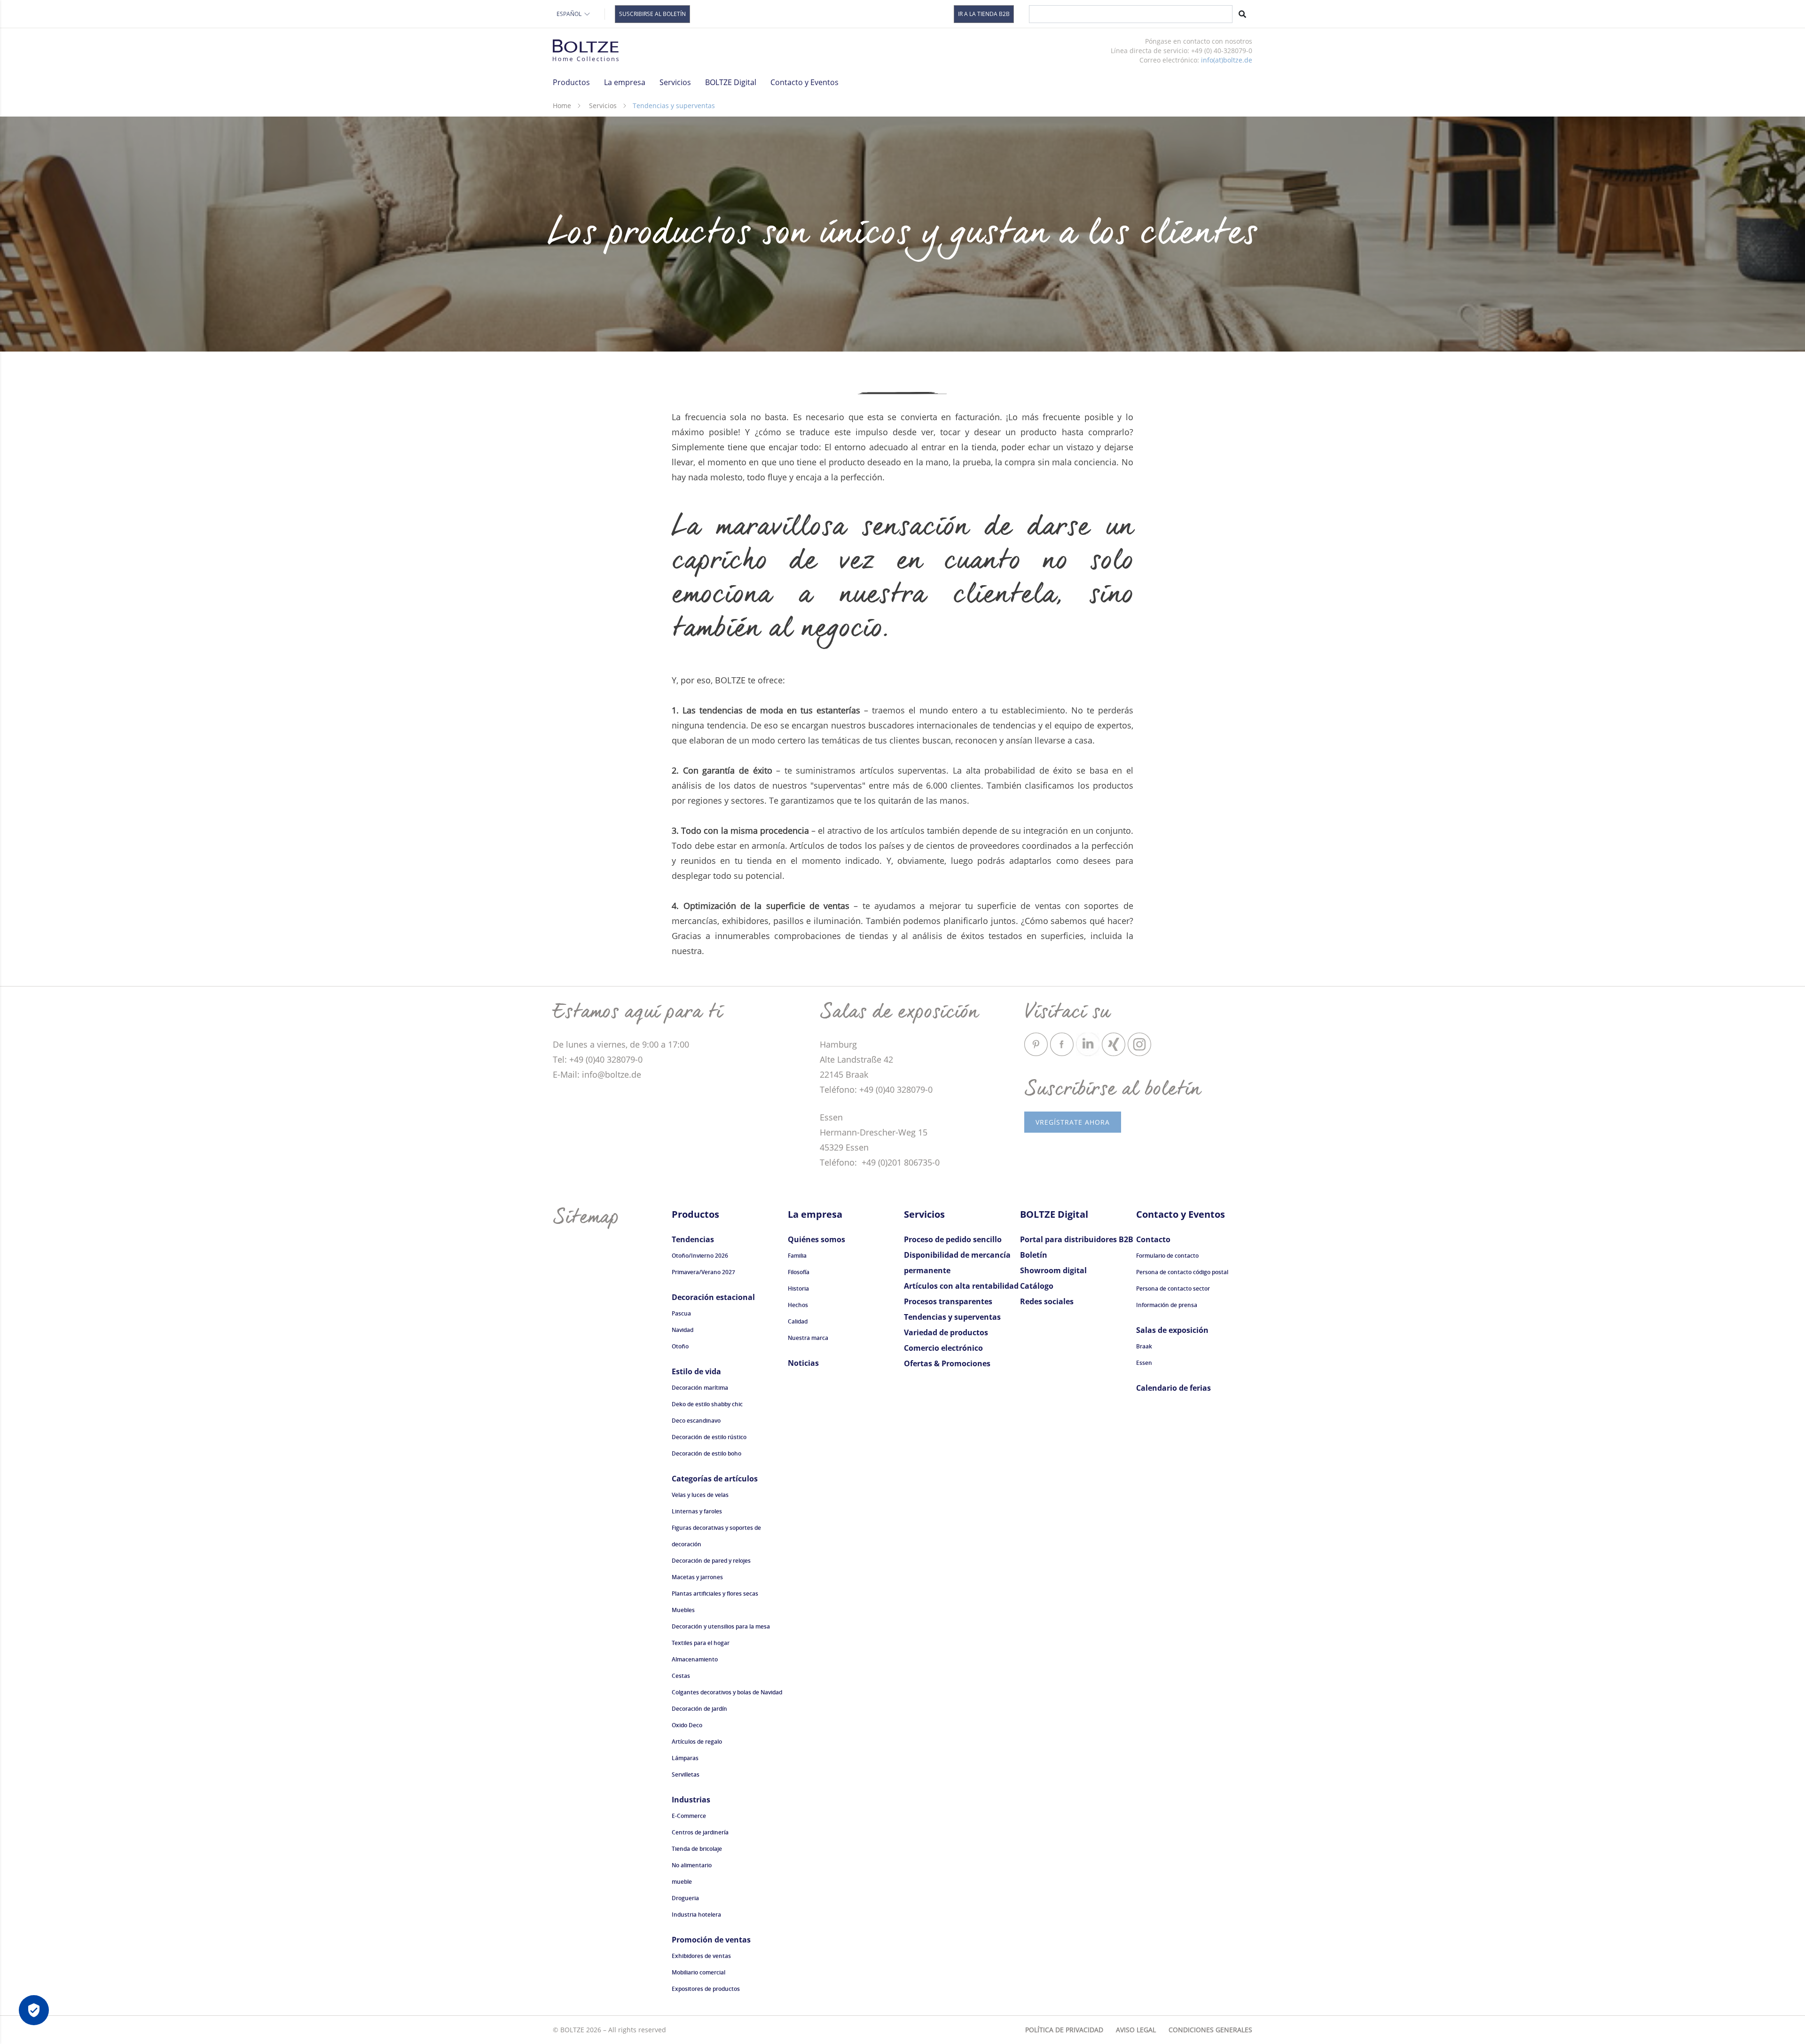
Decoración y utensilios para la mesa (721, 1626)
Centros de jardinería (700, 1832)
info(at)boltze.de (1227, 60)
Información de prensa (1167, 1305)
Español (569, 14)
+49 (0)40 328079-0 (896, 1089)
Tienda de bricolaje (697, 1849)
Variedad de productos (946, 1332)
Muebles (683, 1610)
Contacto (1153, 1239)
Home (562, 106)
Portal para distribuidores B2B (1077, 1239)
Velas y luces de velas (700, 1495)
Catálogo (1037, 1286)
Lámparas (685, 1758)
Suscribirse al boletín (652, 14)
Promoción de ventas (711, 1940)
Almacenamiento (695, 1659)
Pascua (681, 1313)
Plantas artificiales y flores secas (715, 1594)
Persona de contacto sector (1173, 1288)
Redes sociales (1047, 1301)
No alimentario (692, 1865)
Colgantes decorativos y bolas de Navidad (727, 1692)
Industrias (691, 1800)
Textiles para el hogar (701, 1643)
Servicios (603, 106)
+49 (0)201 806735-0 (899, 1162)
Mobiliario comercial (698, 1972)
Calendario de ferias (1173, 1388)
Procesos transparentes (948, 1301)
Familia (797, 1256)
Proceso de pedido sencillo (953, 1239)
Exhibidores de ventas (701, 1956)
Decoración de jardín (699, 1709)
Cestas (681, 1676)
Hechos (798, 1305)
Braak (1144, 1346)
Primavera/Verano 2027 (703, 1272)
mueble (682, 1882)
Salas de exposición (1172, 1330)
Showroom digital (1053, 1270)
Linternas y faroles (697, 1511)
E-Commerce (689, 1816)
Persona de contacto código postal (1182, 1272)
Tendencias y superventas (952, 1317)
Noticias (803, 1363)
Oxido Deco (687, 1725)
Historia (798, 1288)
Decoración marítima (700, 1388)
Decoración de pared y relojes (711, 1561)
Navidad (683, 1330)
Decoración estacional (713, 1297)
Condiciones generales (1210, 2030)
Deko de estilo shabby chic (707, 1404)
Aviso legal (1136, 2030)
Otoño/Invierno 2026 (700, 1256)
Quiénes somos (816, 1239)
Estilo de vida (696, 1371)
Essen (1144, 1363)
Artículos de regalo (697, 1742)
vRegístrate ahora (1073, 1122)
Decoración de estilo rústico (709, 1437)
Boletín (1034, 1255)
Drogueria (685, 1898)
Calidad (798, 1321)
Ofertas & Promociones (947, 1363)
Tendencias (693, 1239)
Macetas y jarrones (697, 1577)
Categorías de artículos (715, 1479)
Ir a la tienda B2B (984, 14)
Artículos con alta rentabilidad (961, 1286)
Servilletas (686, 1774)
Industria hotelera (696, 1915)
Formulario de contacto (1167, 1256)
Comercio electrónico (943, 1348)
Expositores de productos (706, 1989)
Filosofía (799, 1272)
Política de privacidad (1064, 2030)
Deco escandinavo (696, 1421)
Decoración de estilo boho (706, 1453)
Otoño (680, 1346)
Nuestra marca (808, 1338)
